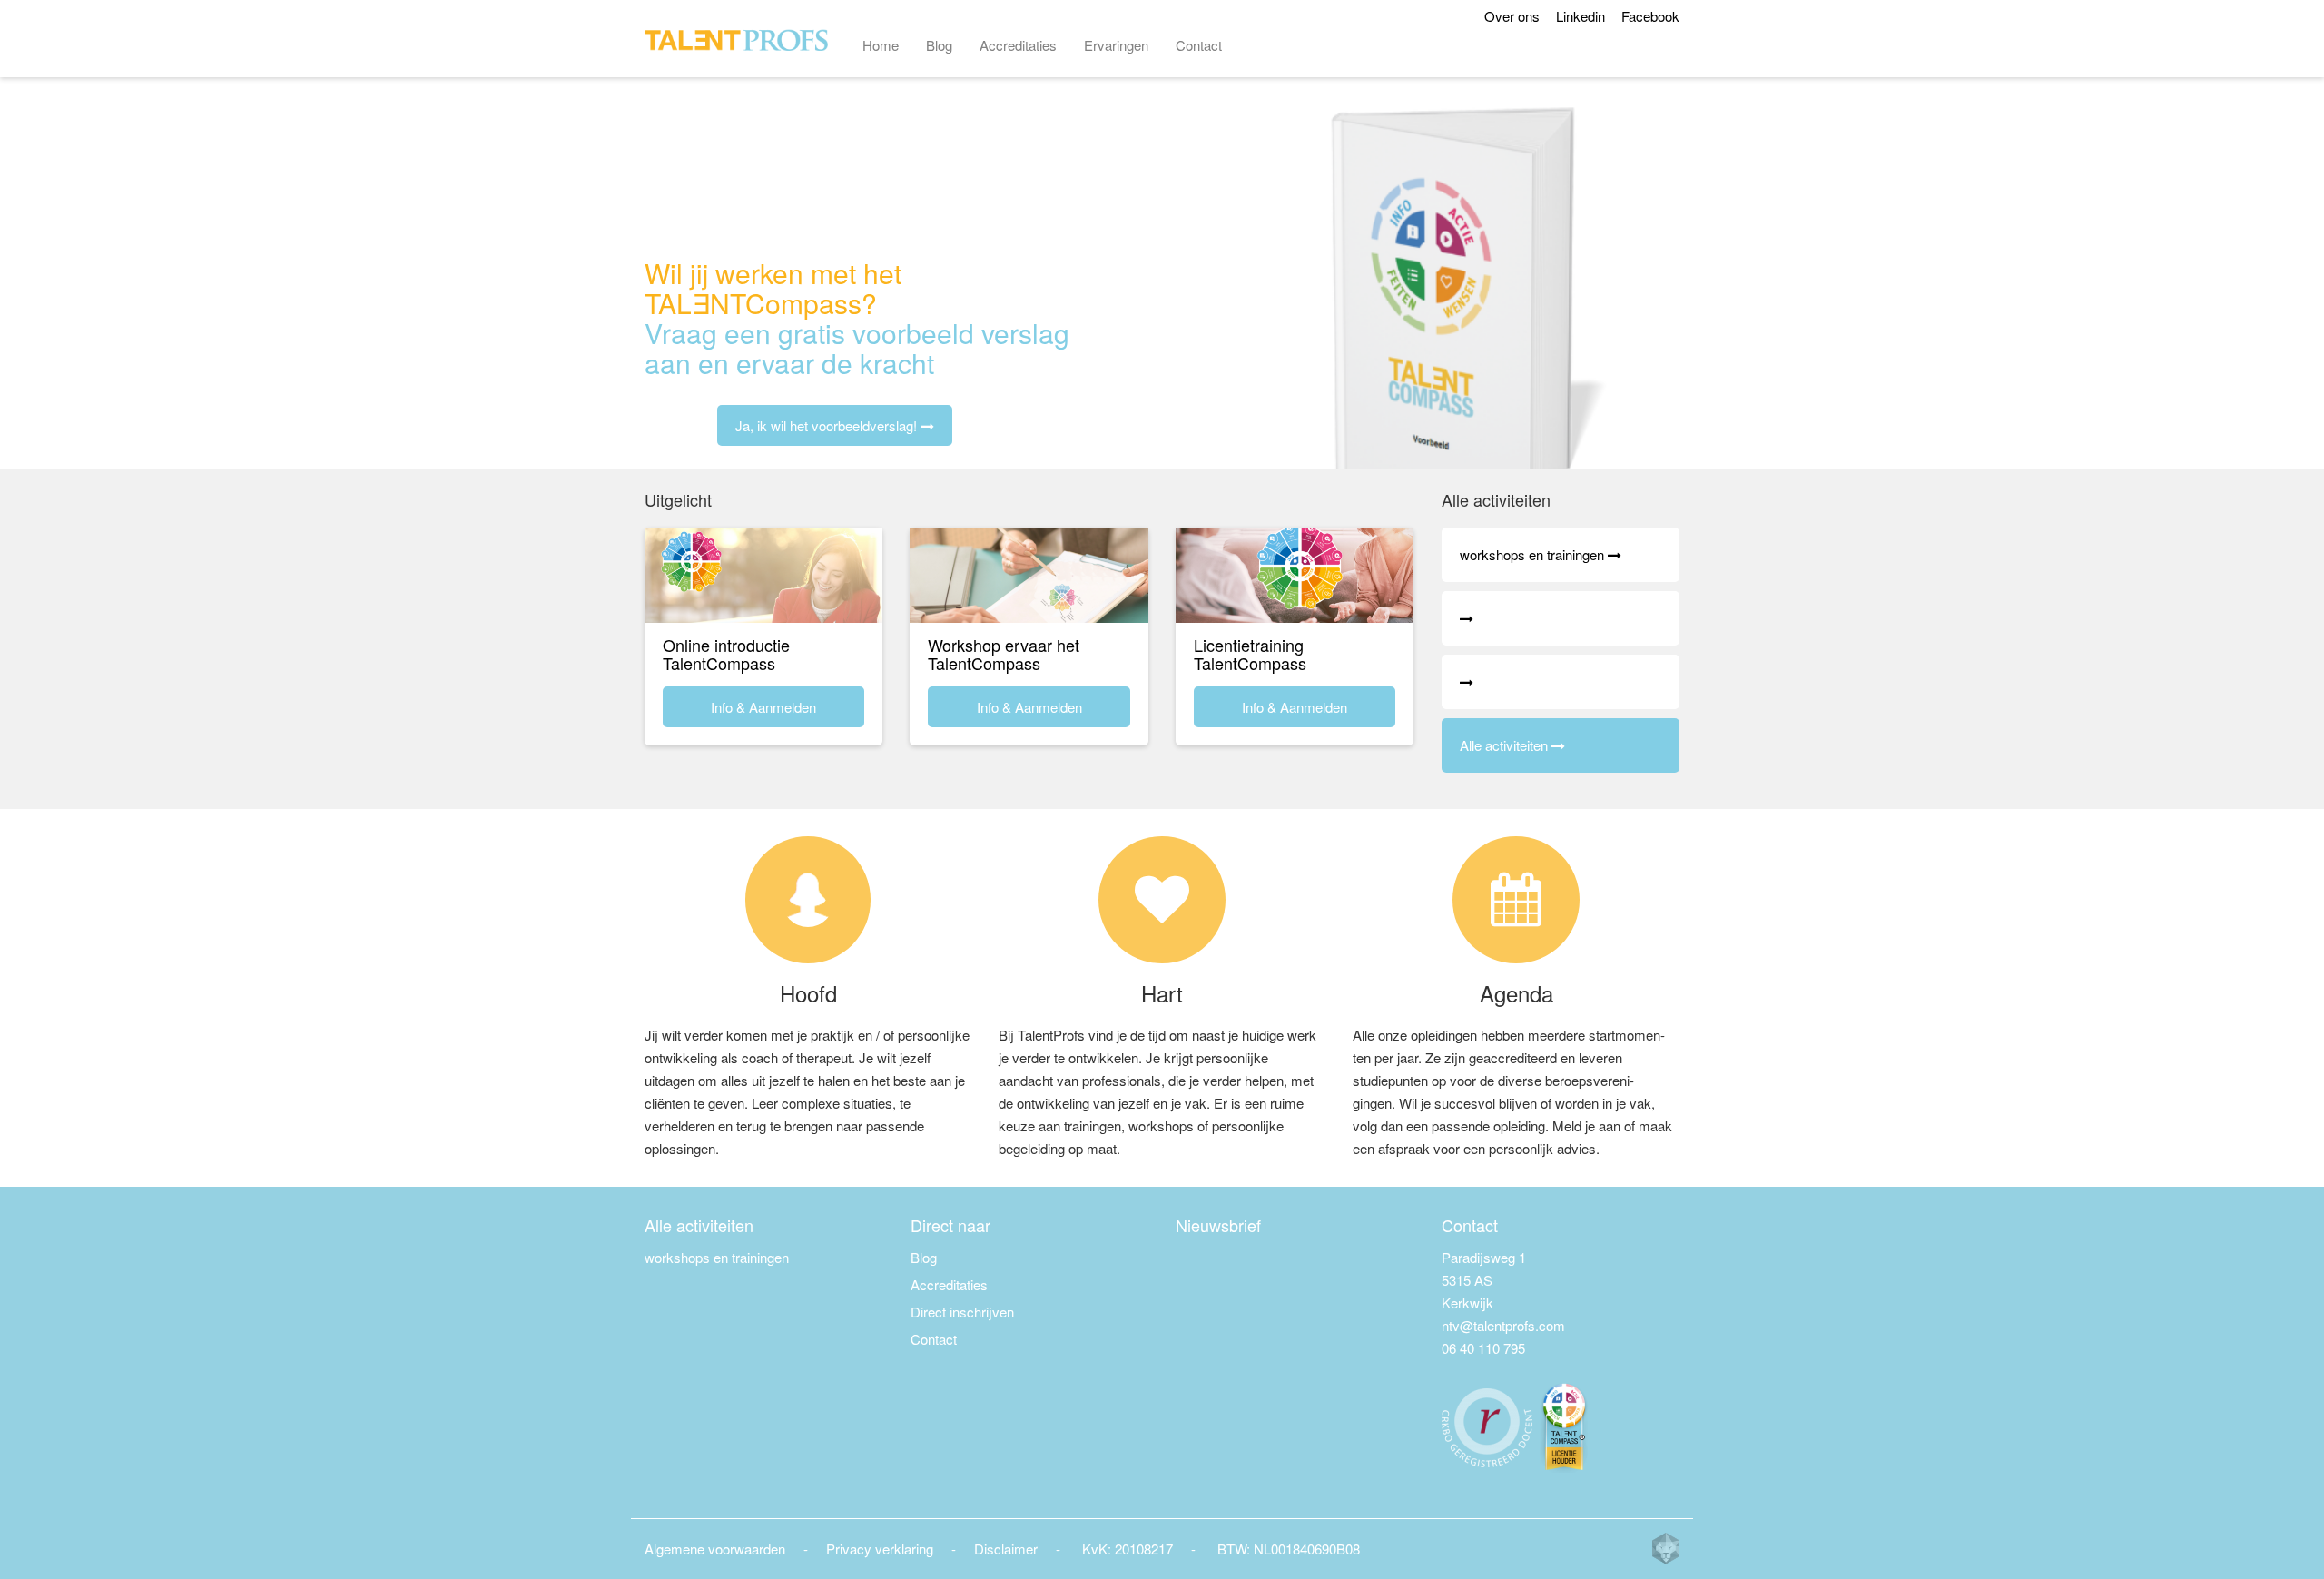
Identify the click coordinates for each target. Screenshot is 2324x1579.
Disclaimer (1006, 1549)
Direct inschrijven (962, 1312)
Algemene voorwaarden (715, 1549)
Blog (939, 45)
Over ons (1512, 16)
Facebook (1650, 16)
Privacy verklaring (880, 1549)
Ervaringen (1116, 45)
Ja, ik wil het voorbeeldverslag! (828, 425)
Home (881, 45)
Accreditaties (1018, 45)
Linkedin (1581, 16)
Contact (1199, 45)
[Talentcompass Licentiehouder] (1565, 1425)
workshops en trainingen (717, 1257)
